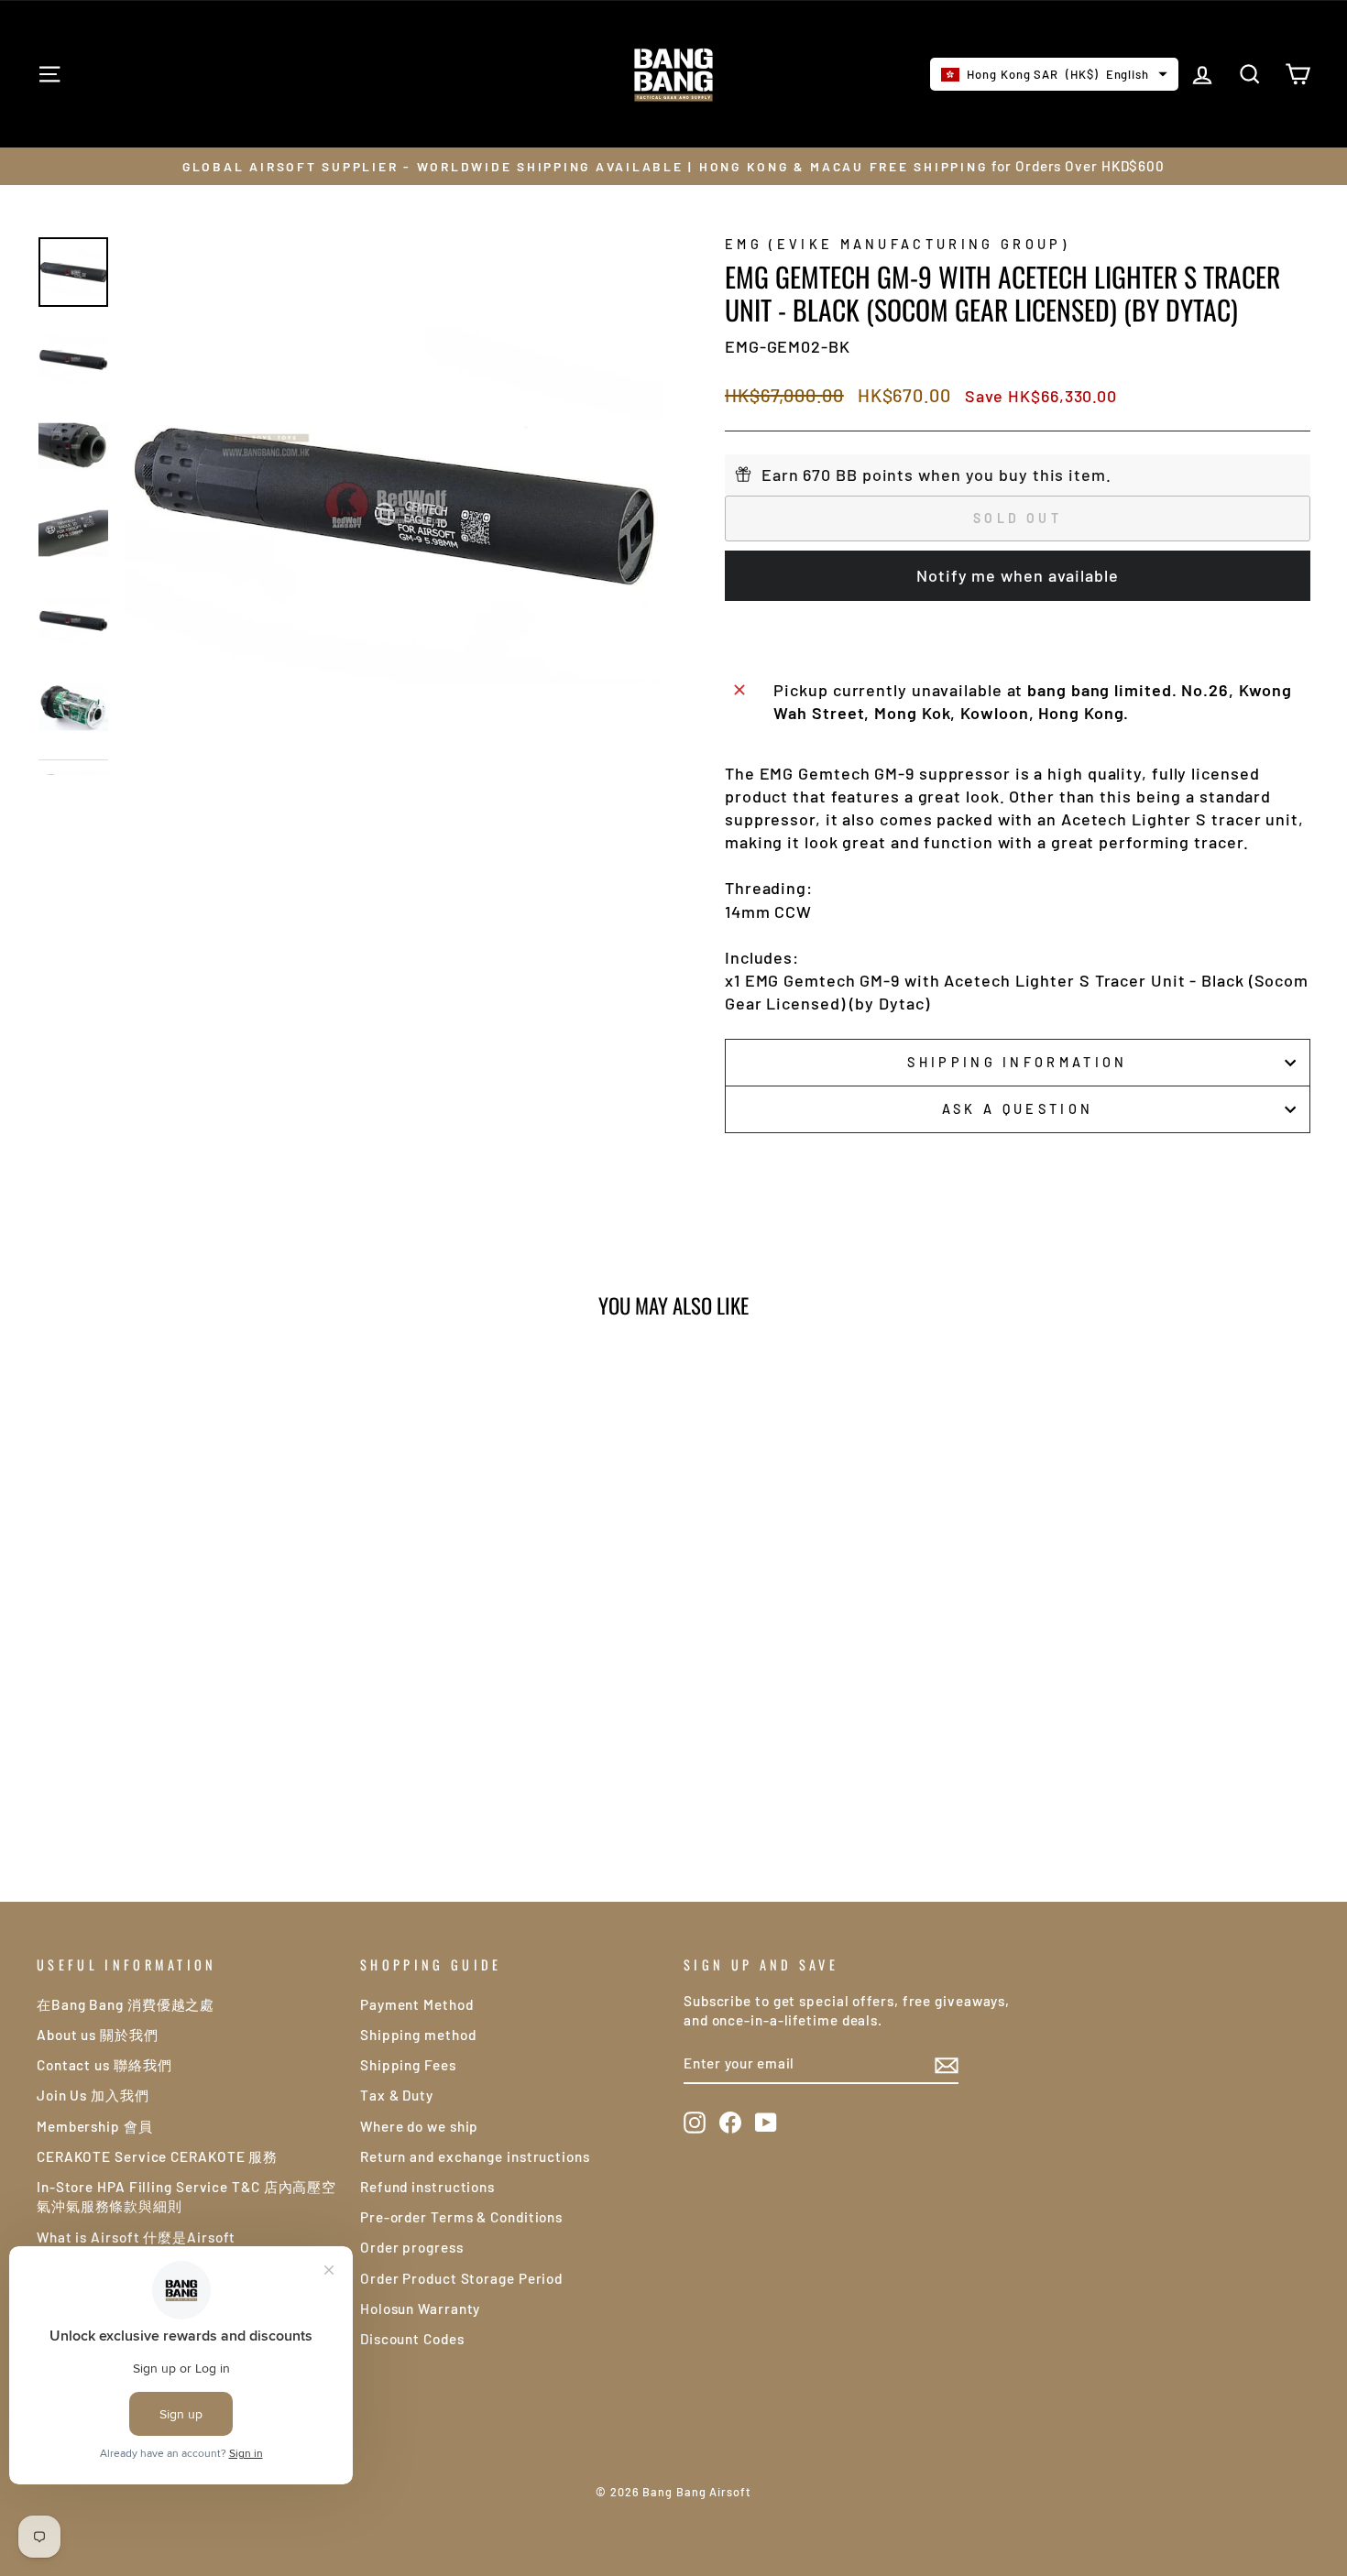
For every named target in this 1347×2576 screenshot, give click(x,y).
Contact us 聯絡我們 (104, 2065)
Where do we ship (419, 2126)
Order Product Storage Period (461, 2278)
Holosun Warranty (420, 2309)
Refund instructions (427, 2187)
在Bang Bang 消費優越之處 (126, 2004)
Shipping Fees (408, 2065)
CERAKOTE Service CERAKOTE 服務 (157, 2156)
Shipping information (1017, 1062)
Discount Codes (412, 2339)
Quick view (188, 1645)
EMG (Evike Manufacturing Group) (897, 244)
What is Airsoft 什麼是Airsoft (136, 2237)
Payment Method (417, 2004)
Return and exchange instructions (475, 2156)
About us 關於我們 (98, 2035)
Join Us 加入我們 (93, 2095)
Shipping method (418, 2035)
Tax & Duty (397, 2095)
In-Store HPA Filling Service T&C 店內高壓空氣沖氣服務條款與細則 (186, 2196)
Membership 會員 (95, 2126)
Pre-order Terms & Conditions (461, 2217)
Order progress (412, 2247)
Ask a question (1018, 1109)
